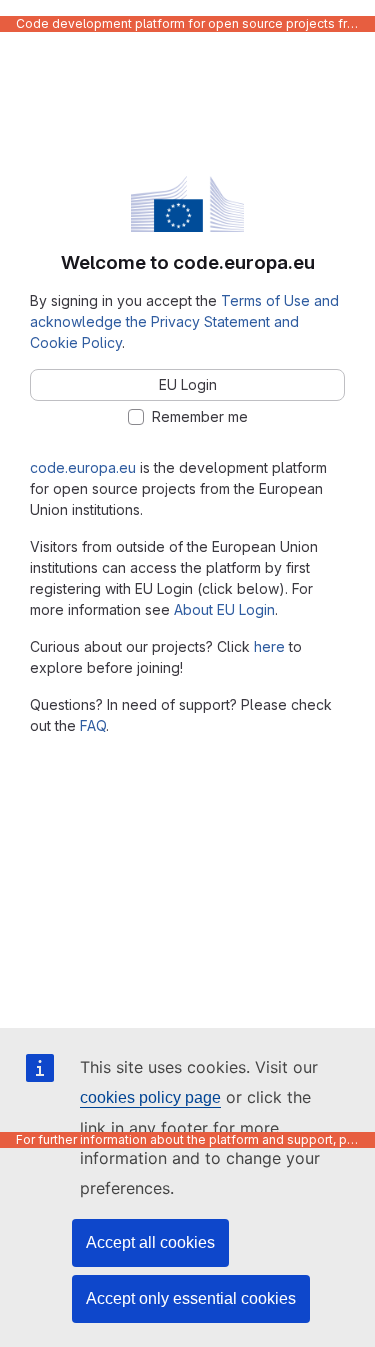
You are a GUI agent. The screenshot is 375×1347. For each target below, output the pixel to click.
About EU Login (224, 609)
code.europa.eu (83, 467)
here (269, 646)
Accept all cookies (150, 1242)
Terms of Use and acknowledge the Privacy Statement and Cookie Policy (184, 321)
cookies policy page (150, 1097)
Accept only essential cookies (191, 1298)
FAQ (93, 725)
